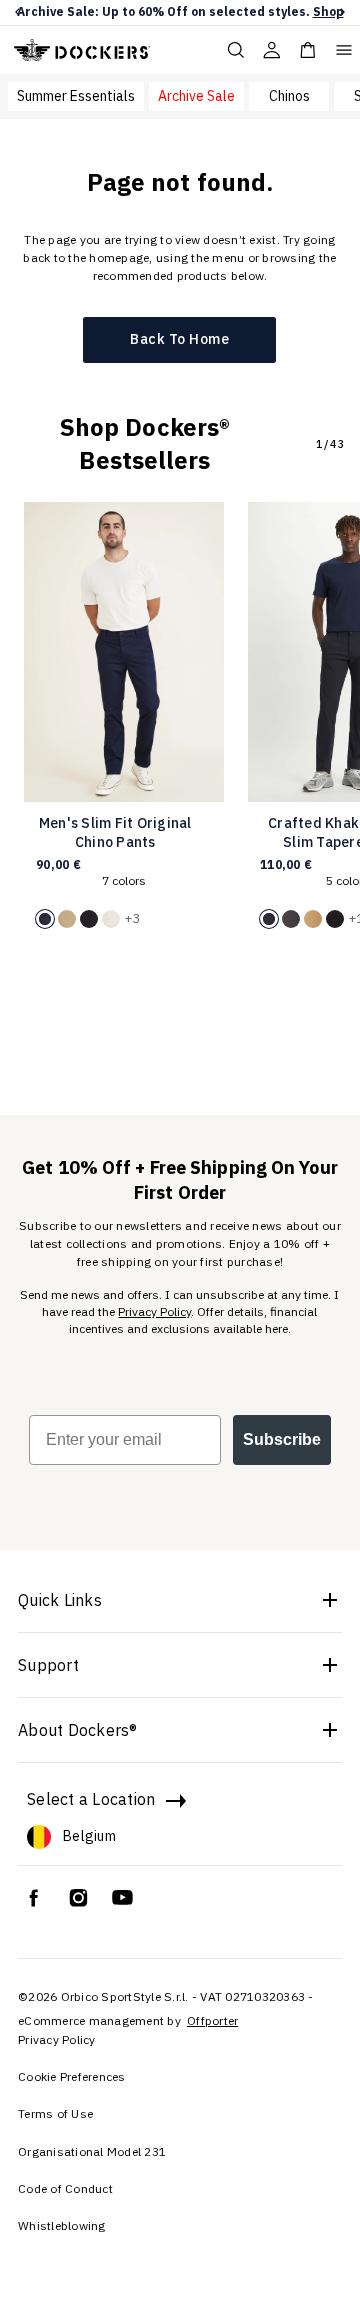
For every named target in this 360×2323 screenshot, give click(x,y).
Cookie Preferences (72, 2076)
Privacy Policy (154, 1311)
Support (48, 1665)
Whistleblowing (62, 2225)
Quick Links (60, 1600)
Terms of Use (55, 2113)
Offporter (212, 2020)
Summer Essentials (76, 96)
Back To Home (179, 339)
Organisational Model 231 (92, 2151)
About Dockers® (78, 1730)
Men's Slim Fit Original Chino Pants (115, 833)
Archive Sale (196, 96)
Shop (328, 11)
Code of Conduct (65, 2188)
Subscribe (282, 1439)
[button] (17, 12)
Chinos (289, 96)
